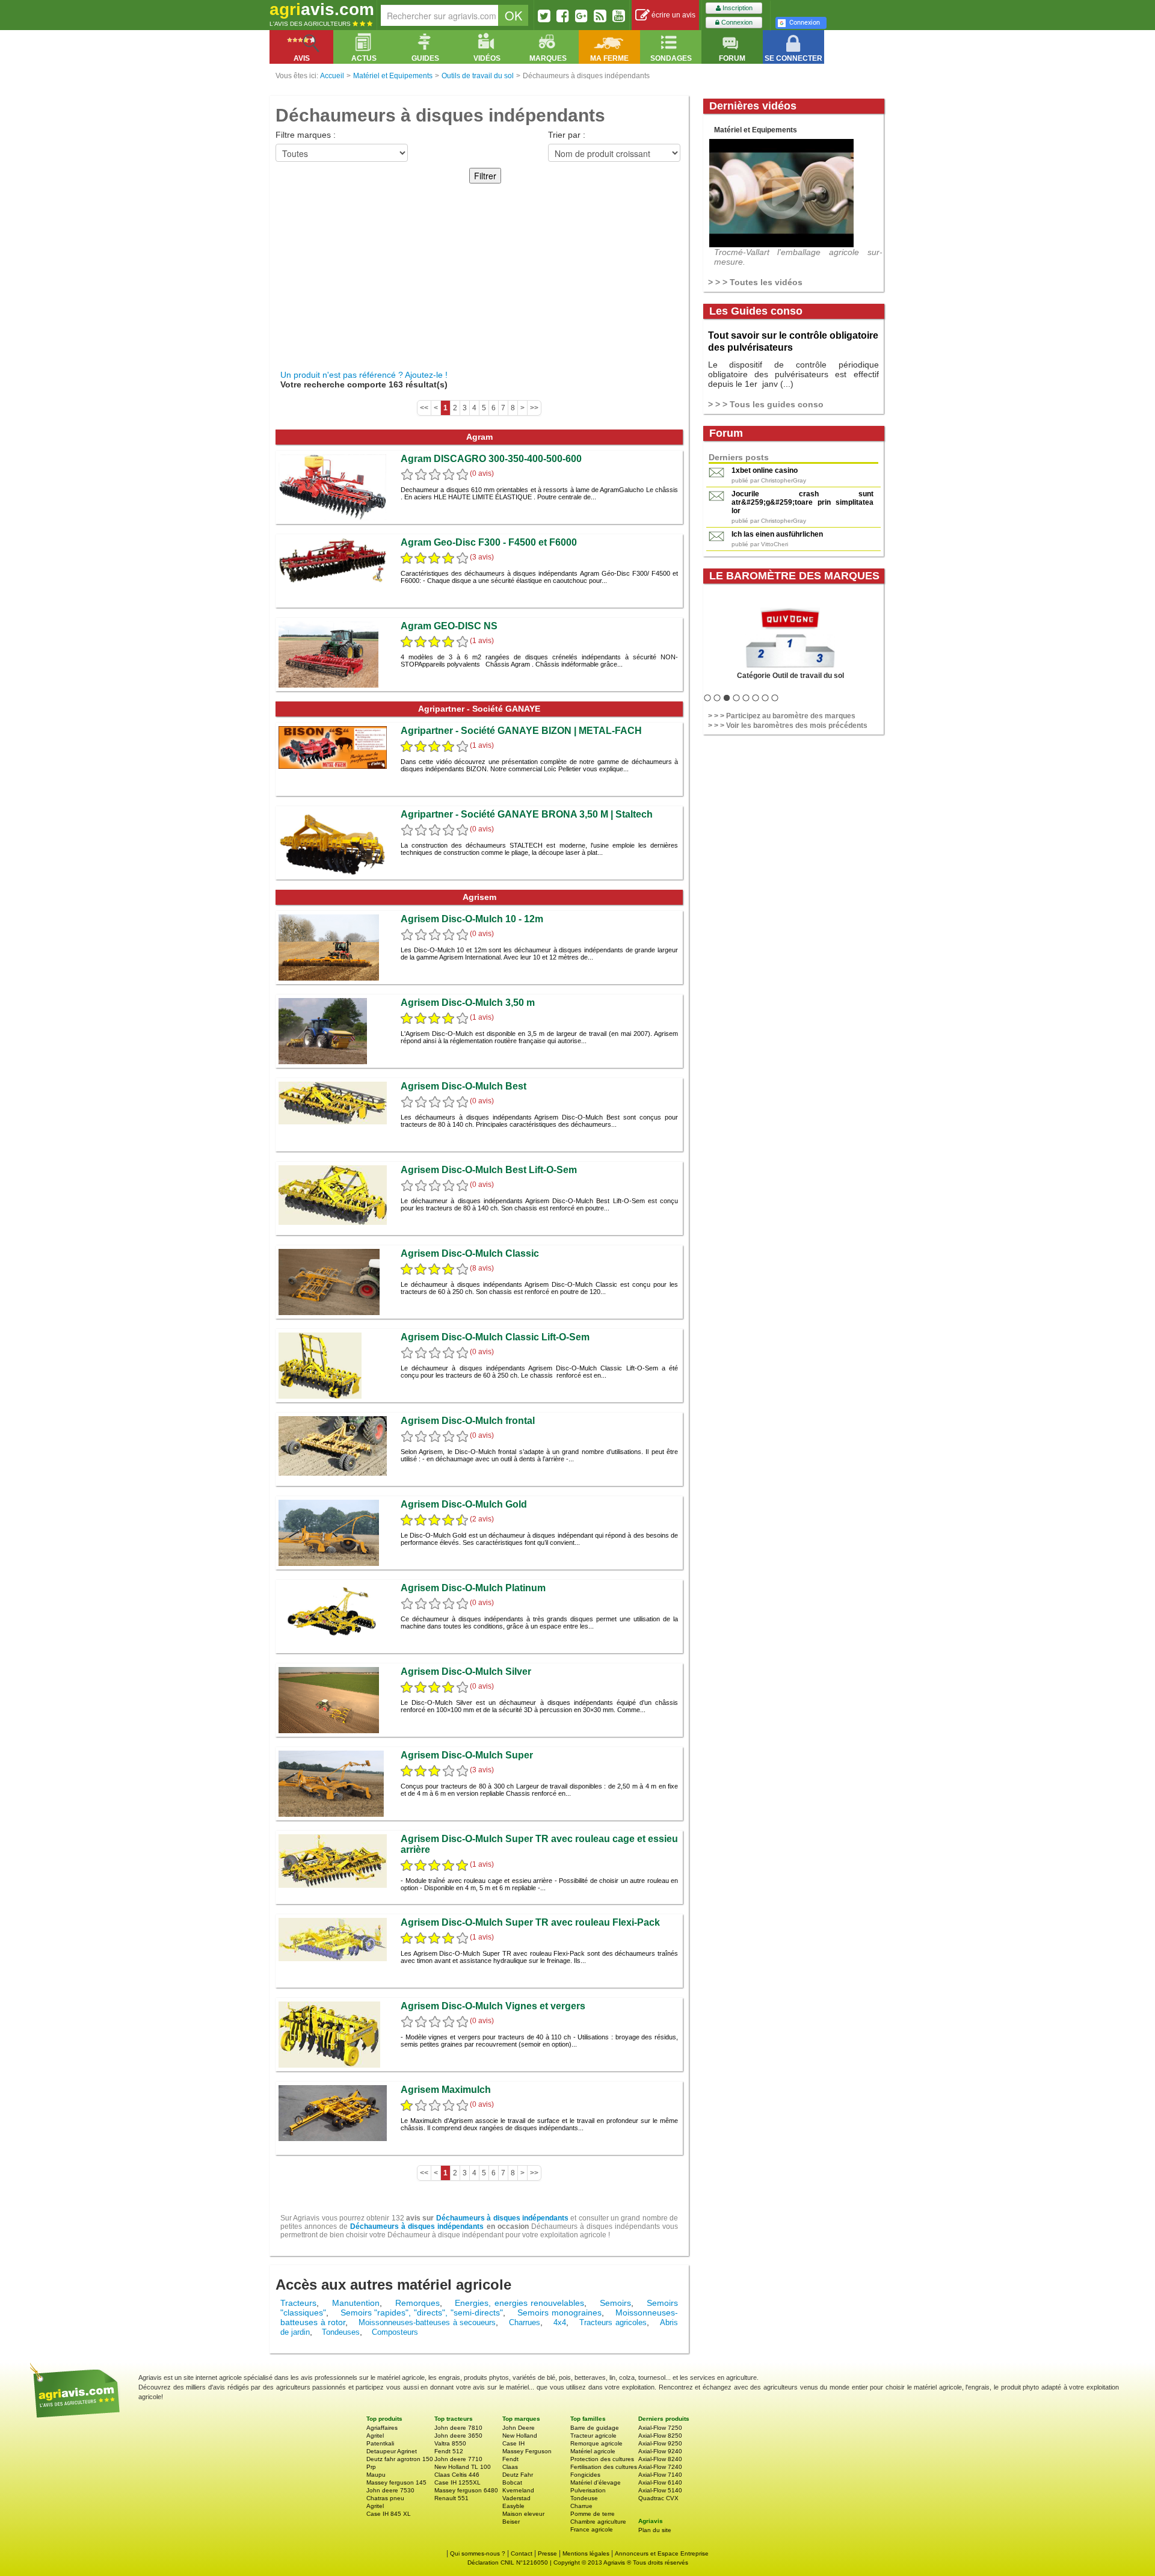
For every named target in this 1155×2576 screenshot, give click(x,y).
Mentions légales (586, 2553)
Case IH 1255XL (457, 2482)
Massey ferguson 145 (396, 2482)
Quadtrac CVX (658, 2498)
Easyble (513, 2506)
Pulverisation (588, 2490)
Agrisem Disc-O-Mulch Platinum (473, 1588)
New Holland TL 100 (463, 2467)
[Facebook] (563, 16)
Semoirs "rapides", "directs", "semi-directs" (422, 2313)
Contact (522, 2553)
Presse (547, 2553)
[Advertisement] (479, 280)
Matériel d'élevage (596, 2482)
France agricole (592, 2529)
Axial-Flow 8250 (660, 2436)
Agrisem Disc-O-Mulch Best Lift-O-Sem (489, 1170)
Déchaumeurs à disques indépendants (502, 2218)
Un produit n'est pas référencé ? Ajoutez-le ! (364, 375)
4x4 (560, 2322)
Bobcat (512, 2482)
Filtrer (485, 176)
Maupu (376, 2475)
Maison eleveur (523, 2514)
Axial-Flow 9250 (660, 2443)
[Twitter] (544, 16)
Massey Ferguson (527, 2451)
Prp (371, 2467)
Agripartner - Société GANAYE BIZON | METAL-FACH (521, 731)
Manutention (356, 2303)
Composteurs (395, 2332)
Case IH (513, 2443)
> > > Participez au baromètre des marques (782, 716)
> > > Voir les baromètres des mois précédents (788, 726)
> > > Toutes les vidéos (755, 282)
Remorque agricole (596, 2443)
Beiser (511, 2522)
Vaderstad (516, 2498)
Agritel (375, 2436)
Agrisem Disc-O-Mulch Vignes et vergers (493, 2006)
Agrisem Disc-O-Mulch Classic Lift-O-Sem (495, 1337)
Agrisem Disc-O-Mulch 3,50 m (468, 1003)
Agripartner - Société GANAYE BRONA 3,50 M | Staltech (527, 814)
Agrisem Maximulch (446, 2090)
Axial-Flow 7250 (660, 2428)
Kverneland (518, 2490)
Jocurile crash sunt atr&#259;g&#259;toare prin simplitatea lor (802, 502)
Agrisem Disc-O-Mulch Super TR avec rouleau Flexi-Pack (530, 1922)
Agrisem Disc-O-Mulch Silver (466, 1672)
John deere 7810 (458, 2428)
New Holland (520, 2436)
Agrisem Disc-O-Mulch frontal (468, 1421)
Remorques (417, 2303)
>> (534, 408)
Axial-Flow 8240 (660, 2459)
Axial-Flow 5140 (660, 2490)
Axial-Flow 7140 (660, 2475)
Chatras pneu (385, 2498)
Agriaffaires (382, 2428)
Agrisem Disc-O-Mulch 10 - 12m (472, 919)
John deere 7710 (458, 2459)
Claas (510, 2467)
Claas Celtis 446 (457, 2475)
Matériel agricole (593, 2451)
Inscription (737, 8)
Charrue (581, 2506)
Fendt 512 (449, 2451)
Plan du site (655, 2530)
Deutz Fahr (518, 2475)
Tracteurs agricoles (613, 2322)
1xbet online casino (765, 470)
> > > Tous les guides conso (766, 404)
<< (424, 408)
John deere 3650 (458, 2436)
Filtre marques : (306, 135)
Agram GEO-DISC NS (449, 626)
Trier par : (567, 135)
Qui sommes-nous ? (478, 2553)
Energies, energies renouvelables (519, 2303)
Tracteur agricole (593, 2436)
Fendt (510, 2459)
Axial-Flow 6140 (660, 2482)
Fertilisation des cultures (604, 2467)
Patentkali (380, 2443)
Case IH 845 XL (389, 2514)
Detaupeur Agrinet (392, 2451)
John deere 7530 (390, 2490)
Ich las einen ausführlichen (777, 534)
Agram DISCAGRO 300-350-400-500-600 (491, 459)
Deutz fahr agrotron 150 (400, 2459)
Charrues (525, 2322)
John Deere (519, 2428)
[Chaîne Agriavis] (619, 16)
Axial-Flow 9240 (660, 2451)
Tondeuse (584, 2498)
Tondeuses (341, 2332)
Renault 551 (451, 2498)
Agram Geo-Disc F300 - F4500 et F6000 (489, 542)
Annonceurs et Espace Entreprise (662, 2553)
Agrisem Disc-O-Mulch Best (464, 1086)
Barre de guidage (595, 2428)
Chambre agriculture (598, 2522)
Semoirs (615, 2303)
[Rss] (600, 16)
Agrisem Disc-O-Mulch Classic (470, 1253)
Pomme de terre (593, 2514)
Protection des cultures (602, 2459)
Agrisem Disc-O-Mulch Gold (464, 1504)
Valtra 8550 (450, 2443)
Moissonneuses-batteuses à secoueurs (427, 2322)
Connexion (736, 22)
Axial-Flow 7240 (660, 2467)
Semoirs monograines (559, 2313)
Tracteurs (298, 2303)
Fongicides (585, 2475)
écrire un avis (673, 15)
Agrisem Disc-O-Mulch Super (467, 1755)
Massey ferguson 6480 (466, 2490)
